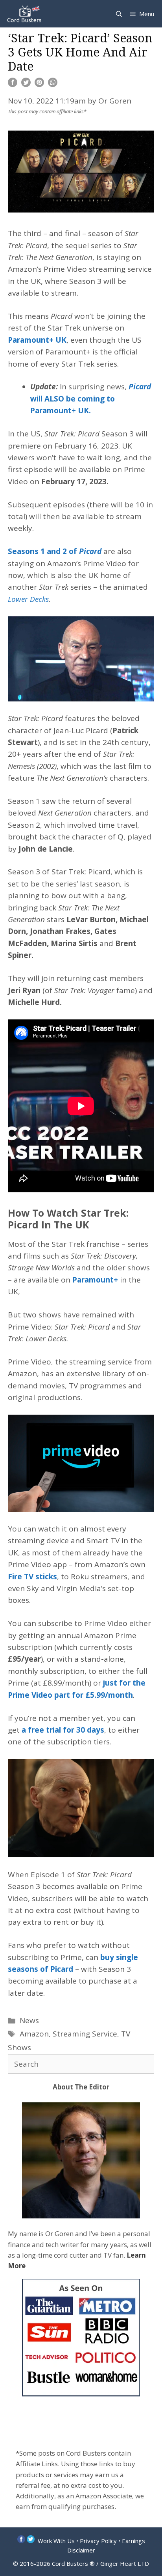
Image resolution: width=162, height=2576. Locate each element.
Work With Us (56, 2541)
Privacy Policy (98, 2541)
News (29, 2020)
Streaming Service (85, 2034)
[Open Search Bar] (119, 14)
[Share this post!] (13, 84)
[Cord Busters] (26, 14)
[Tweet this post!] (26, 84)
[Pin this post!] (39, 84)
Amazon (34, 2034)
